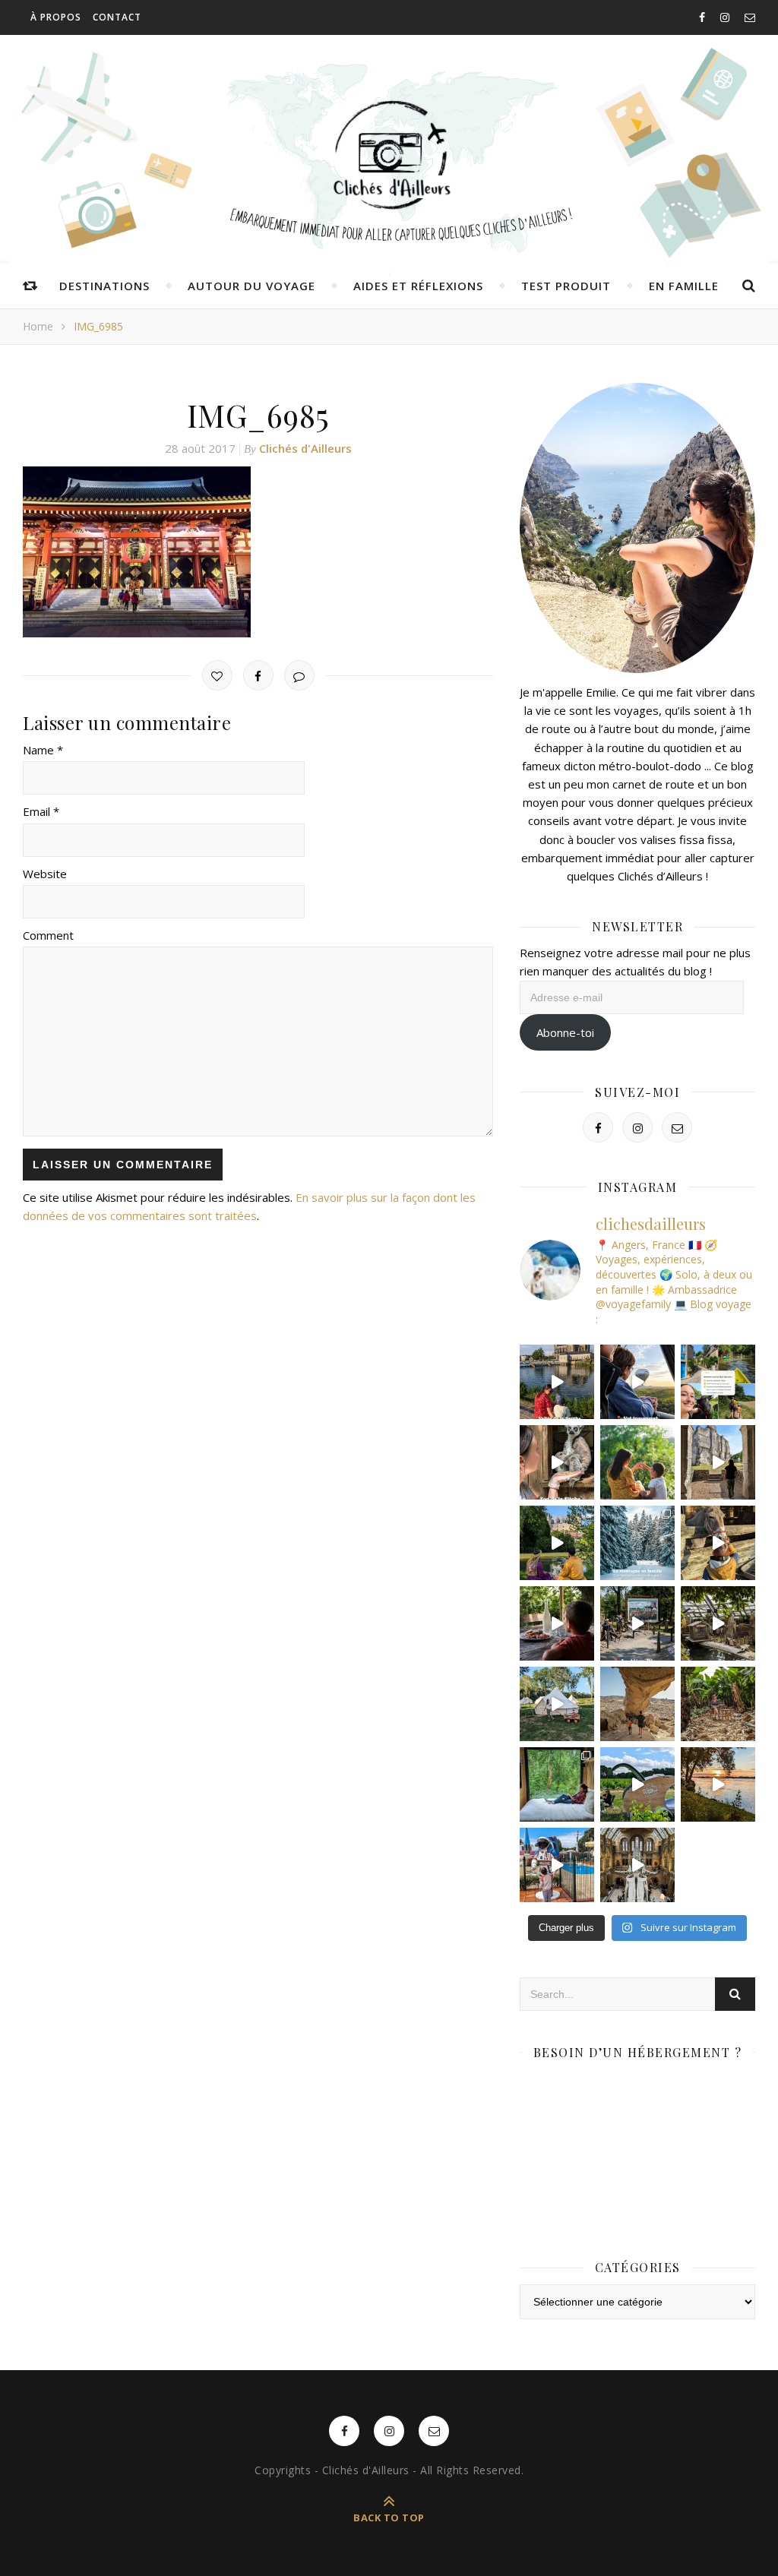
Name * (43, 750)
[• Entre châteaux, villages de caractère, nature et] (718, 1462)
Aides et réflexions (418, 286)
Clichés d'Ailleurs (305, 448)
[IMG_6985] (258, 552)
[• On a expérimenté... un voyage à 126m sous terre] (637, 1623)
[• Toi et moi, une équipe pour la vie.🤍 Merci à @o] (637, 1462)
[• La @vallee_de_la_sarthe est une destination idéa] (557, 1382)
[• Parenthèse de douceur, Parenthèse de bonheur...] (557, 1784)
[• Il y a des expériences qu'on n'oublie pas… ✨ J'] (637, 1382)
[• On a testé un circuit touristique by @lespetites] (637, 1784)
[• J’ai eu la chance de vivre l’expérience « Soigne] (557, 1462)
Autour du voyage (251, 286)
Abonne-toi (565, 1032)
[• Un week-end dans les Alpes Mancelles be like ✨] (718, 1382)
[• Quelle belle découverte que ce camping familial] (557, 1865)
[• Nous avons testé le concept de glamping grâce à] (557, 1704)
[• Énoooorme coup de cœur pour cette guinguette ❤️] (718, 1784)
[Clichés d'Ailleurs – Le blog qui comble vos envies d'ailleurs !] (389, 156)
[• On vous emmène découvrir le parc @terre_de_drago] (718, 1623)
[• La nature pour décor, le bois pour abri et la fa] (718, 1543)
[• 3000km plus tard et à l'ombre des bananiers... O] (718, 1704)
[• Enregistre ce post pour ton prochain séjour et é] (637, 1865)
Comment (48, 935)
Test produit (566, 286)
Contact (117, 17)
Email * (41, 811)
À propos (56, 17)
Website (45, 874)
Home (38, 326)
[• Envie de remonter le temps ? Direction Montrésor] (557, 1543)
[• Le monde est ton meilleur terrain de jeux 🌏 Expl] (637, 1704)
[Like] (217, 675)
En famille (684, 286)
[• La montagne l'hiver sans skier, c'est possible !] (637, 1543)
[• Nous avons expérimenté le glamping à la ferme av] (557, 1623)
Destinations (104, 286)
